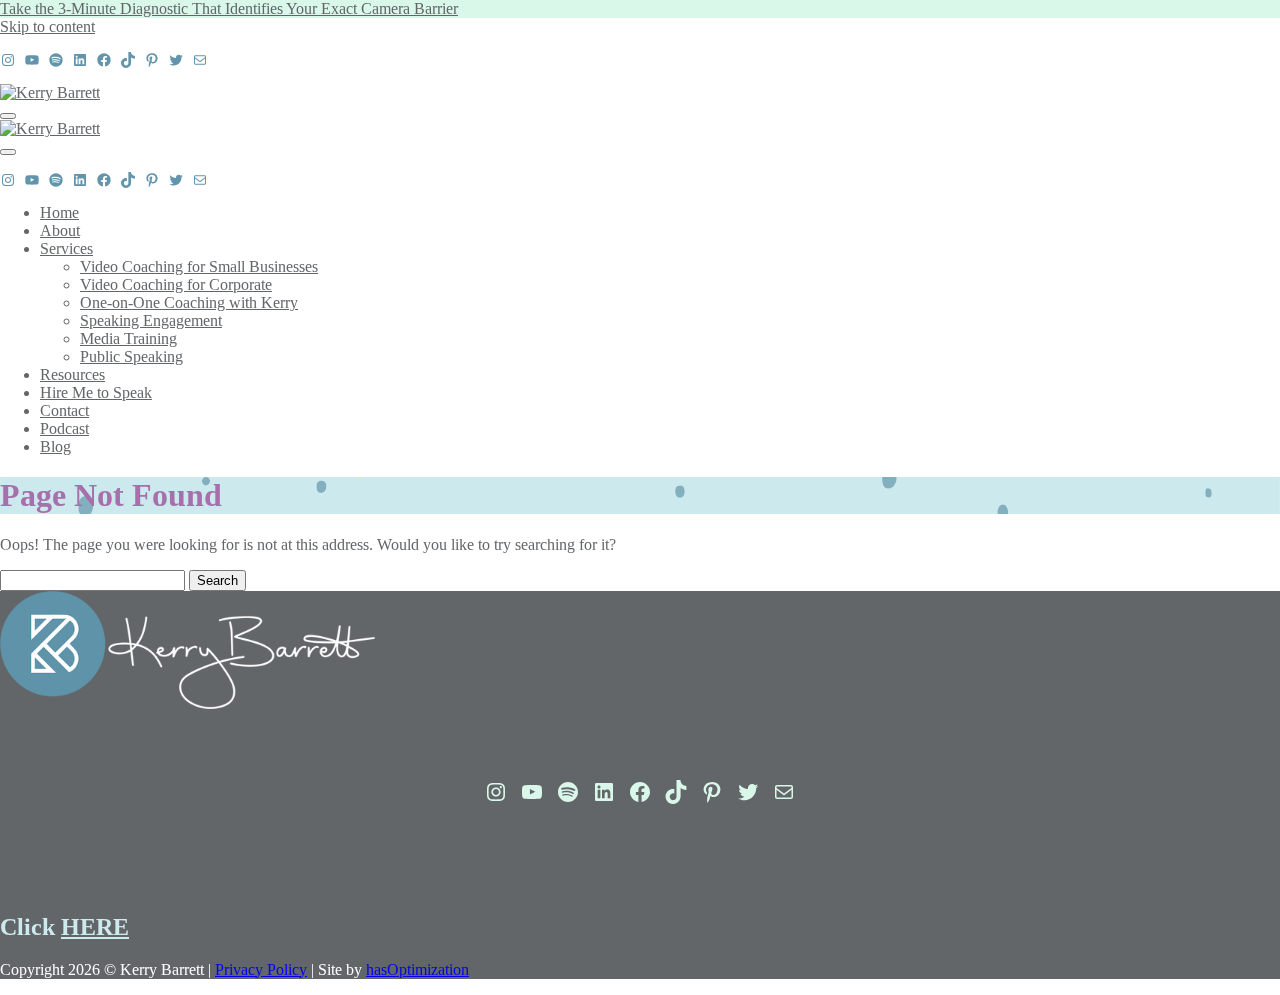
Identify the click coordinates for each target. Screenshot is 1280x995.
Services (66, 248)
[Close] (8, 152)
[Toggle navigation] (8, 116)
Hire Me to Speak (96, 392)
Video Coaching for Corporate (176, 284)
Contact (64, 410)
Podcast (64, 428)
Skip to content (47, 26)
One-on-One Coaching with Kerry (189, 302)
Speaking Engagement (151, 320)
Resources (72, 374)
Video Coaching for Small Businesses (199, 266)
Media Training (128, 338)
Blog (55, 446)
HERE (95, 927)
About (60, 230)
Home (59, 212)
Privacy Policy (261, 969)
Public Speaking (131, 356)
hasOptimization (417, 969)
